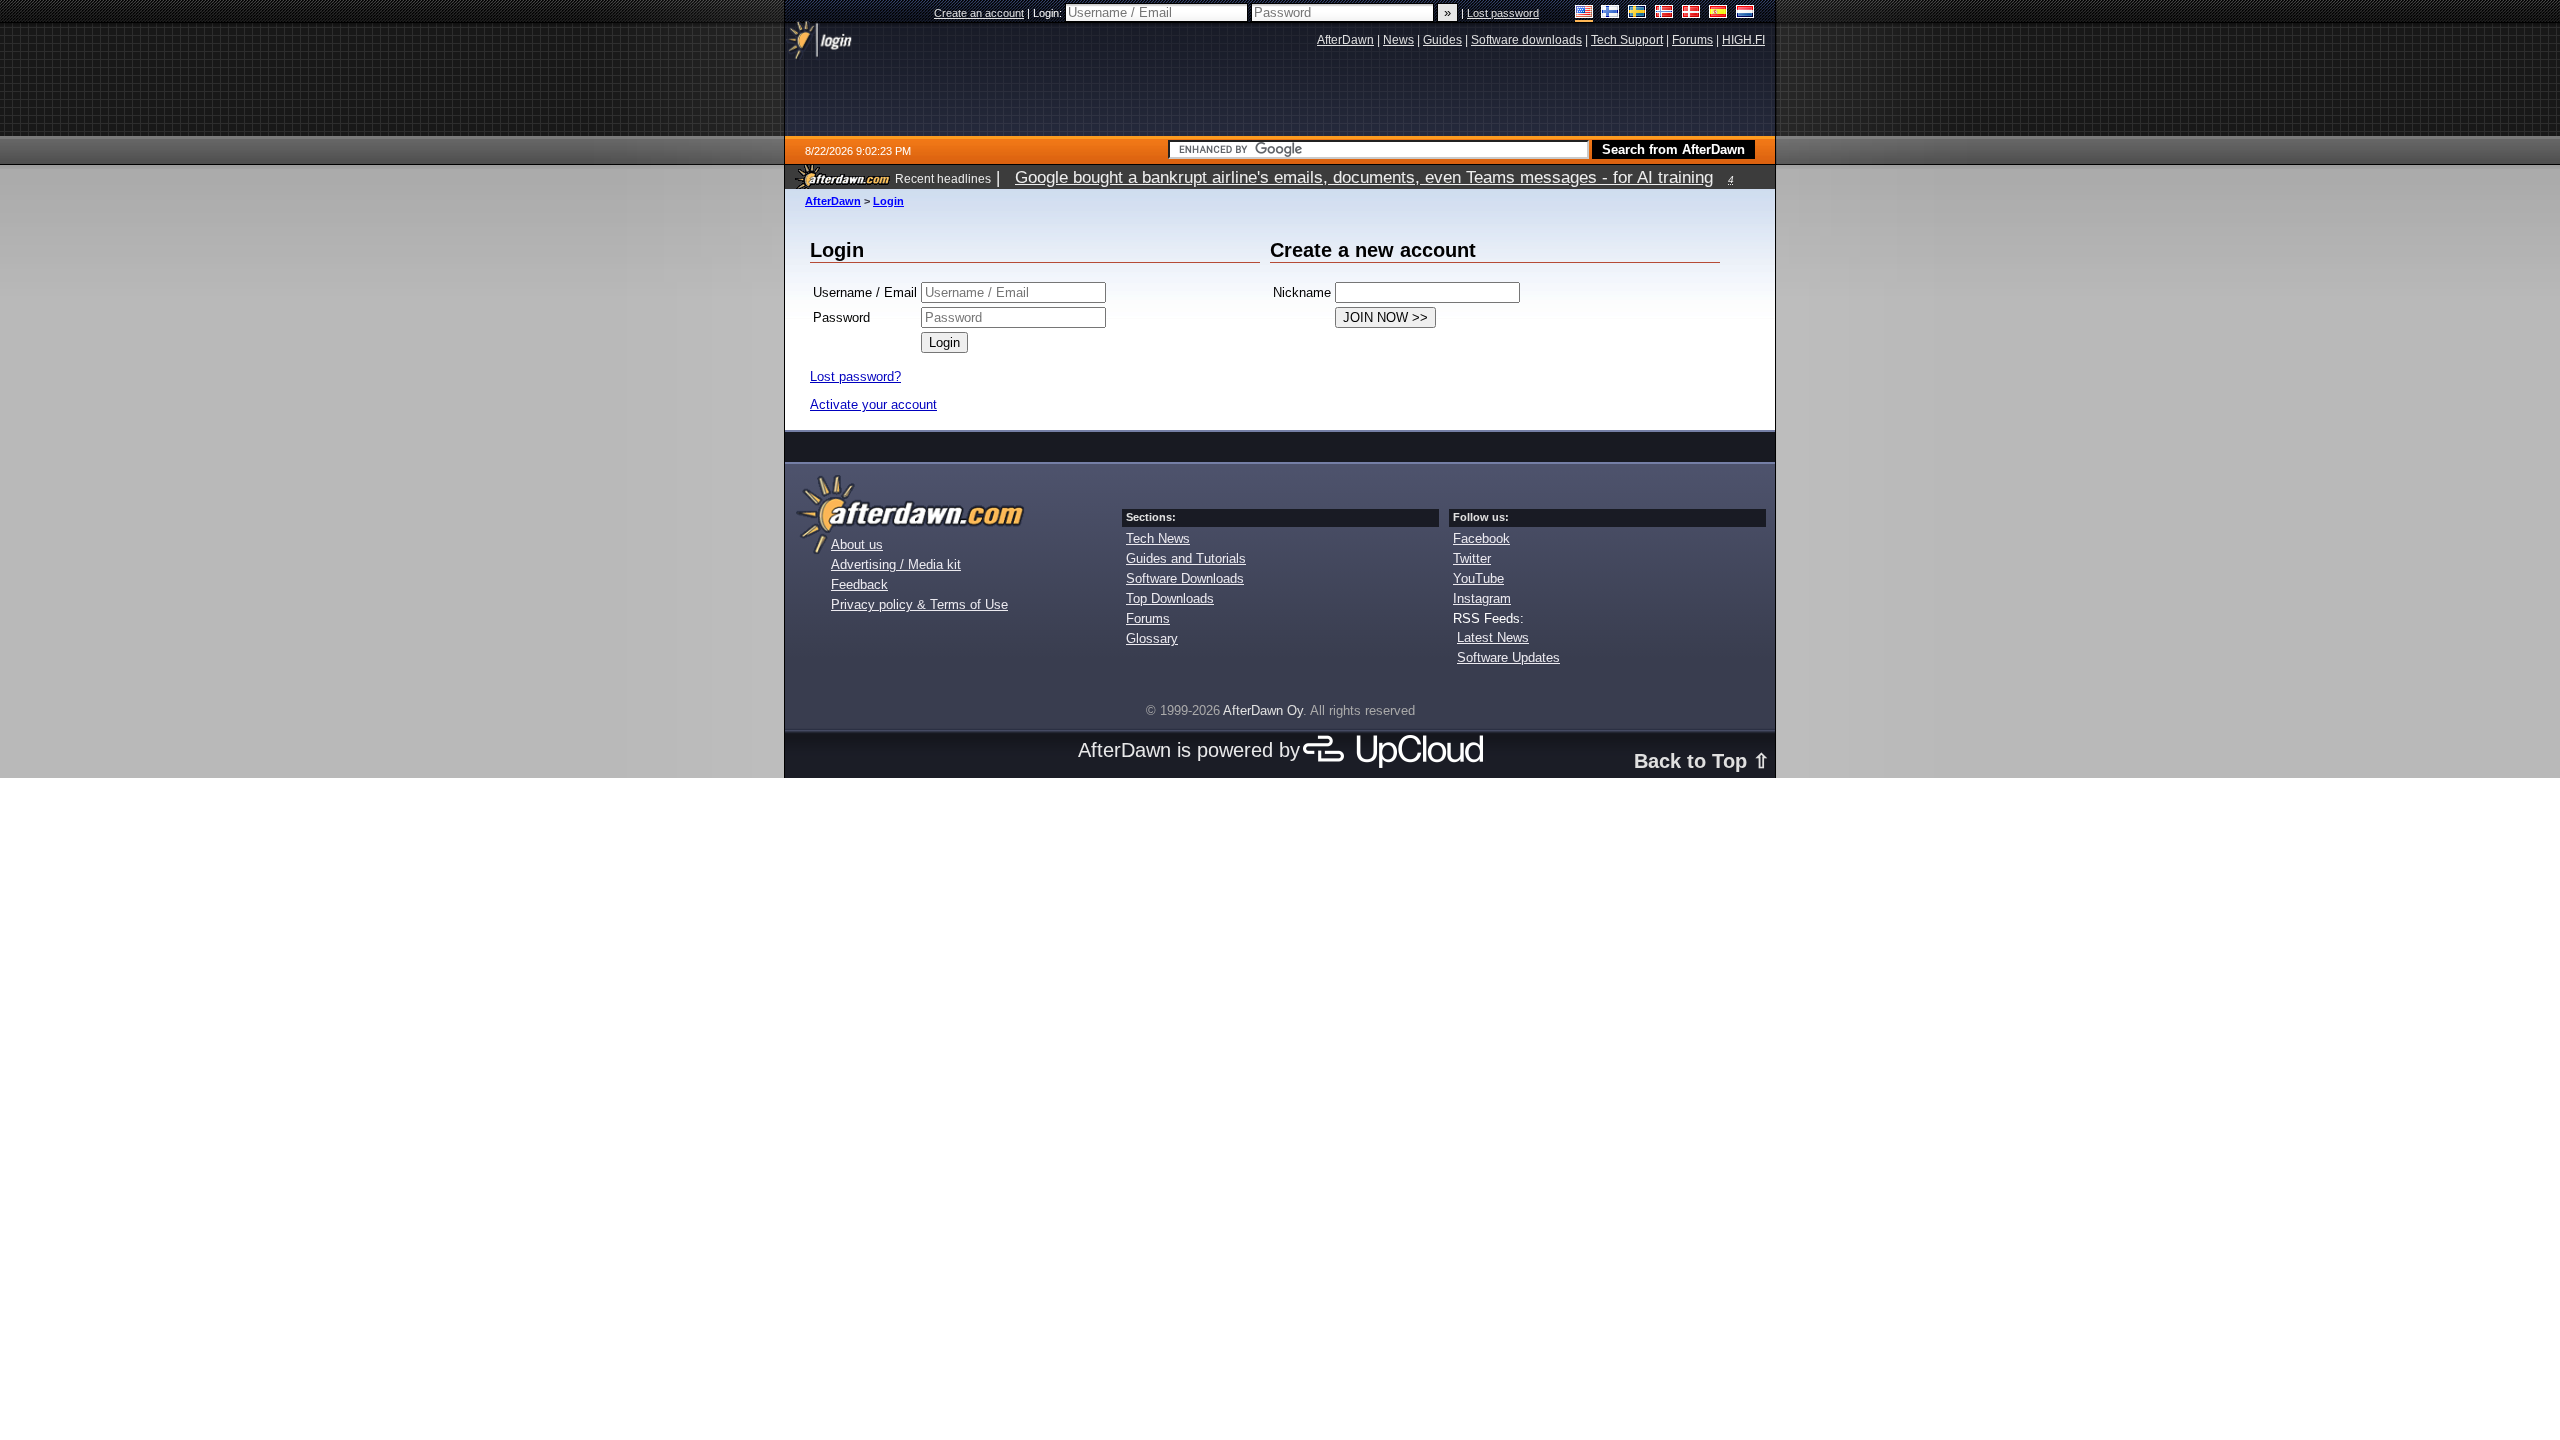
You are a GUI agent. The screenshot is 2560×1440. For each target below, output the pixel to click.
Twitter (1472, 558)
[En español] (1718, 13)
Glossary (1152, 638)
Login (888, 201)
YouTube (1478, 578)
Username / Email (865, 292)
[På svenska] (1637, 13)
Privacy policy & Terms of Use (919, 604)
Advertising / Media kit (896, 564)
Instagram (1482, 598)
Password (841, 317)
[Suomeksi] (1610, 13)
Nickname (1302, 292)
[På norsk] (1664, 13)
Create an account (979, 13)
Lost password (1503, 13)
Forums (1148, 618)
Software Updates (1508, 657)
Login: (1049, 13)
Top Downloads (1170, 598)
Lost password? (855, 376)
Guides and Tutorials (1186, 558)
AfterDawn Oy (1263, 710)
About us (857, 544)
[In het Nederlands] (1745, 13)
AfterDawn (833, 201)
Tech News (1158, 538)
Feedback (859, 584)
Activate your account (873, 404)
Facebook (1481, 538)
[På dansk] (1691, 13)
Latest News (1493, 637)
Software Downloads (1185, 578)
